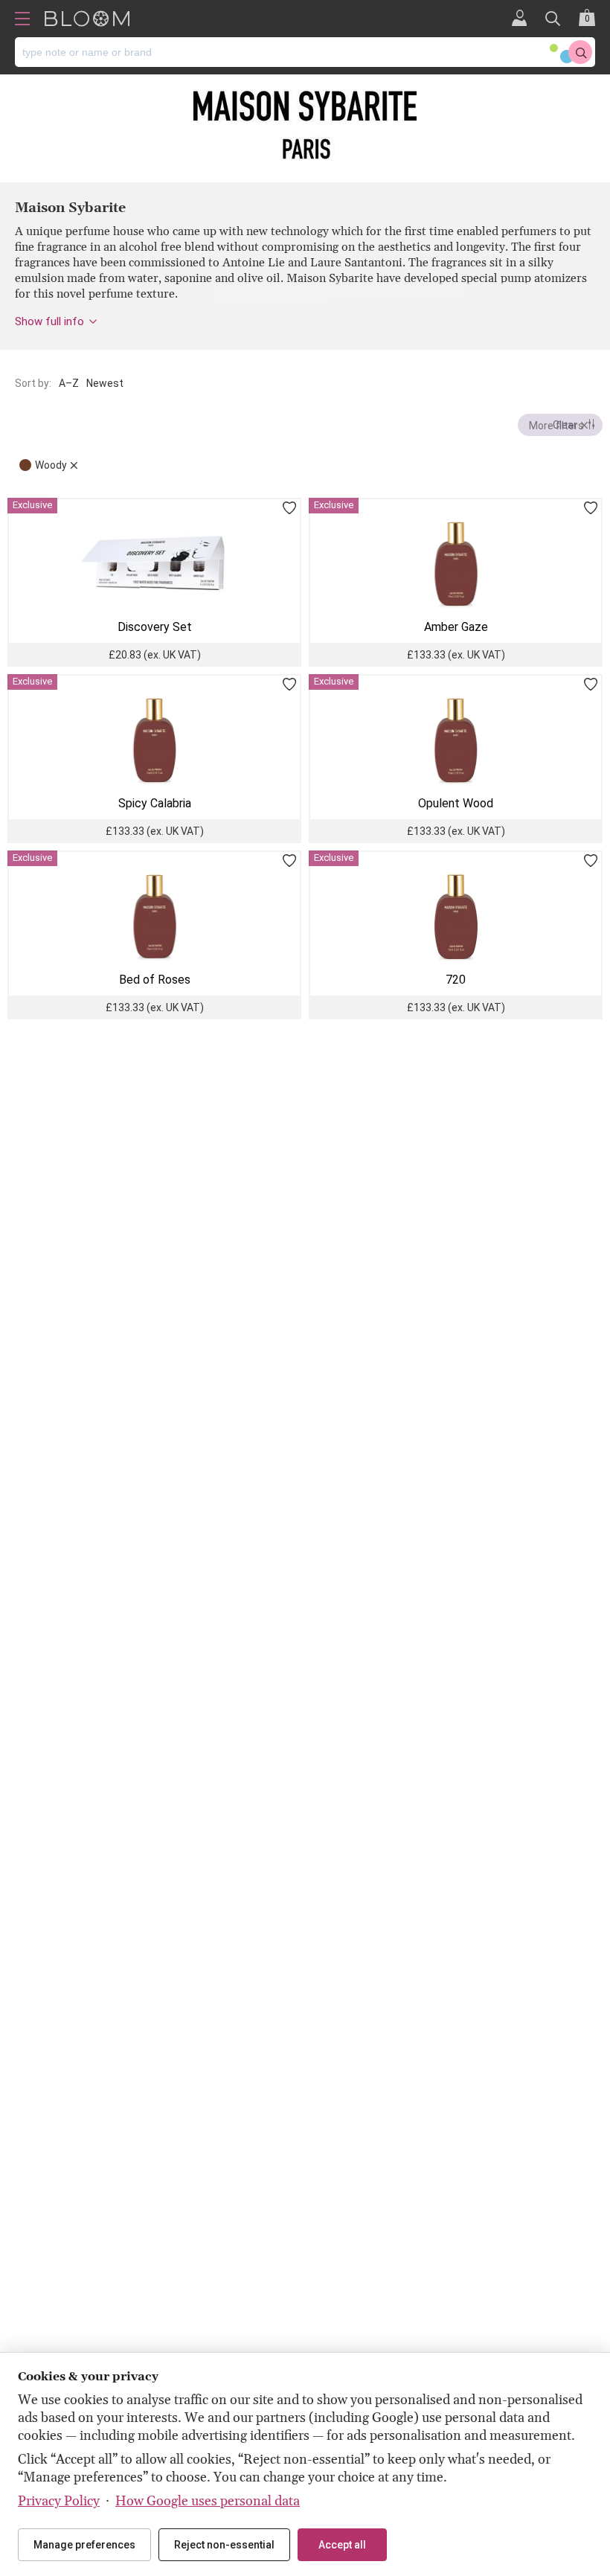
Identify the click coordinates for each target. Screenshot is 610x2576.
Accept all (342, 2545)
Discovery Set (155, 627)
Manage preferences (84, 2545)
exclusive (32, 505)
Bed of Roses (155, 980)
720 (456, 980)
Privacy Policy (59, 2501)
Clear (565, 425)
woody (51, 465)
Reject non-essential (224, 2545)
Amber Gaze (456, 627)
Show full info (49, 321)
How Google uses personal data (208, 2501)
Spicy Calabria (155, 803)
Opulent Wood (456, 803)
